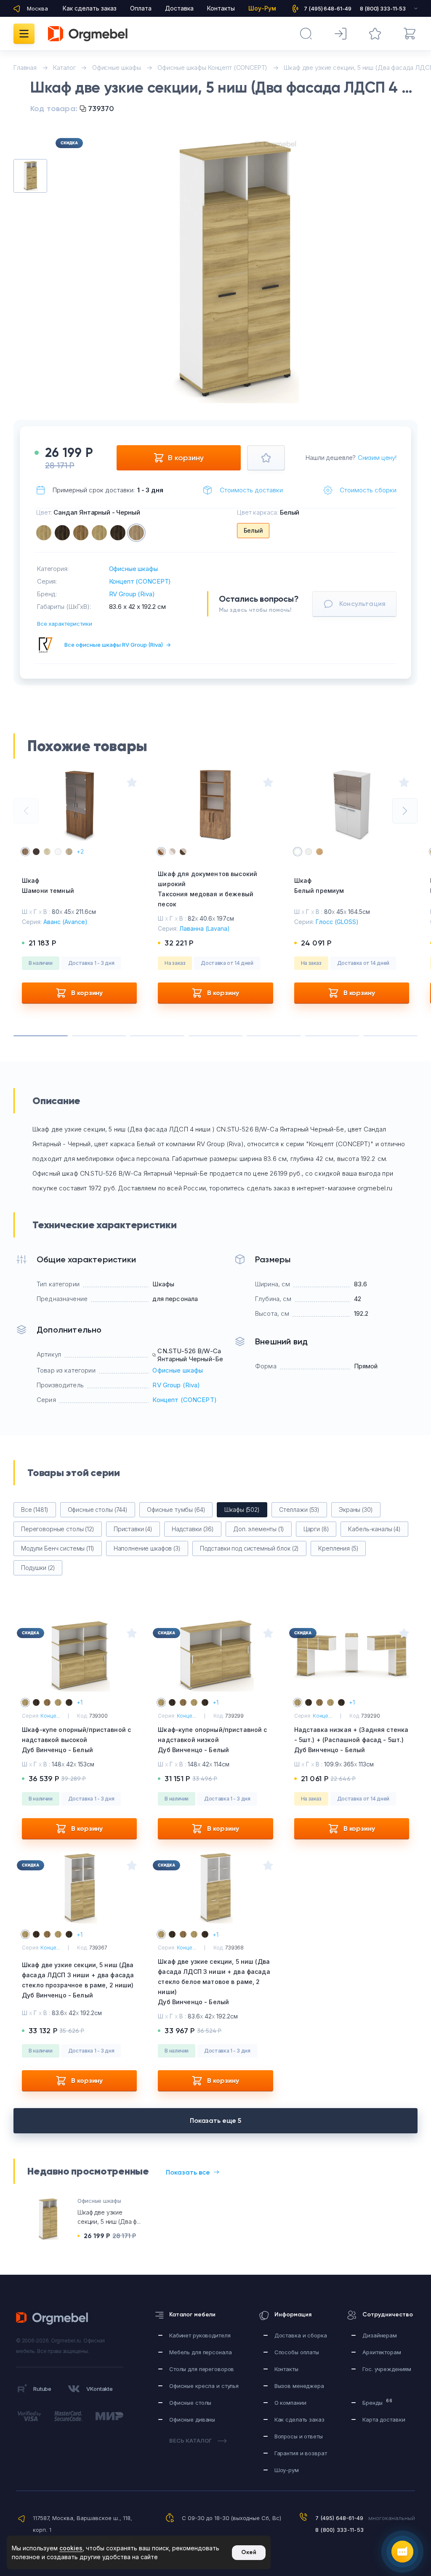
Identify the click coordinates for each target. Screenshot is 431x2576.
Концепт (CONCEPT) (140, 581)
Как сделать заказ (90, 8)
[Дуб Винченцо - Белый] (44, 533)
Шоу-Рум (262, 8)
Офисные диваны (192, 2419)
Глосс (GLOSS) (337, 922)
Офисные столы (190, 2403)
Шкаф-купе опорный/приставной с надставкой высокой (76, 1740)
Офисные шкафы (133, 569)
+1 (80, 1702)
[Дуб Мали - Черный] (118, 533)
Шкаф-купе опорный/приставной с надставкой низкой (212, 1740)
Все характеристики (65, 624)
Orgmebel (55, 2318)
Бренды (377, 2402)
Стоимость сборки (368, 490)
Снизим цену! (377, 458)
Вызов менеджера (299, 2386)
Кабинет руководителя (200, 2335)
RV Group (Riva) (132, 594)
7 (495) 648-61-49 (339, 2518)
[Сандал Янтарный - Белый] (81, 533)
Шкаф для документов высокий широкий (208, 889)
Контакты (221, 8)
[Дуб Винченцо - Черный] (99, 533)
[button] (217, 383)
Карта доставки (384, 2419)
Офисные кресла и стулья (204, 2386)
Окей (249, 2552)
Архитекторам (382, 2352)
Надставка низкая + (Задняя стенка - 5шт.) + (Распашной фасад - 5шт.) (351, 1740)
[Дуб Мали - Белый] (62, 533)
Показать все (188, 2172)
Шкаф (48, 886)
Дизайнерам (380, 2335)
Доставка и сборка (301, 2335)
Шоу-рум (287, 2470)
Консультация (362, 604)
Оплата (141, 8)
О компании (290, 2403)
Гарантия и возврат (301, 2453)
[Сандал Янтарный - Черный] (136, 533)
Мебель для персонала (200, 2352)
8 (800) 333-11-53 (339, 2530)
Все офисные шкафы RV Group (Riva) (118, 645)
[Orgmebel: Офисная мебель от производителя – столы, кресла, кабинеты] (88, 34)
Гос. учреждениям (387, 2369)
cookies (71, 2548)
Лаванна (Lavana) (205, 928)
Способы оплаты (297, 2352)
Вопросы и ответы (299, 2436)
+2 (80, 851)
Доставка (179, 8)
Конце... (50, 1716)
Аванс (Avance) (65, 922)
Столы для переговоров (202, 2369)
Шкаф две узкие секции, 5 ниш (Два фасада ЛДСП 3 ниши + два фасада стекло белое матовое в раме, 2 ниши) (214, 1982)
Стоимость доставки (251, 490)
